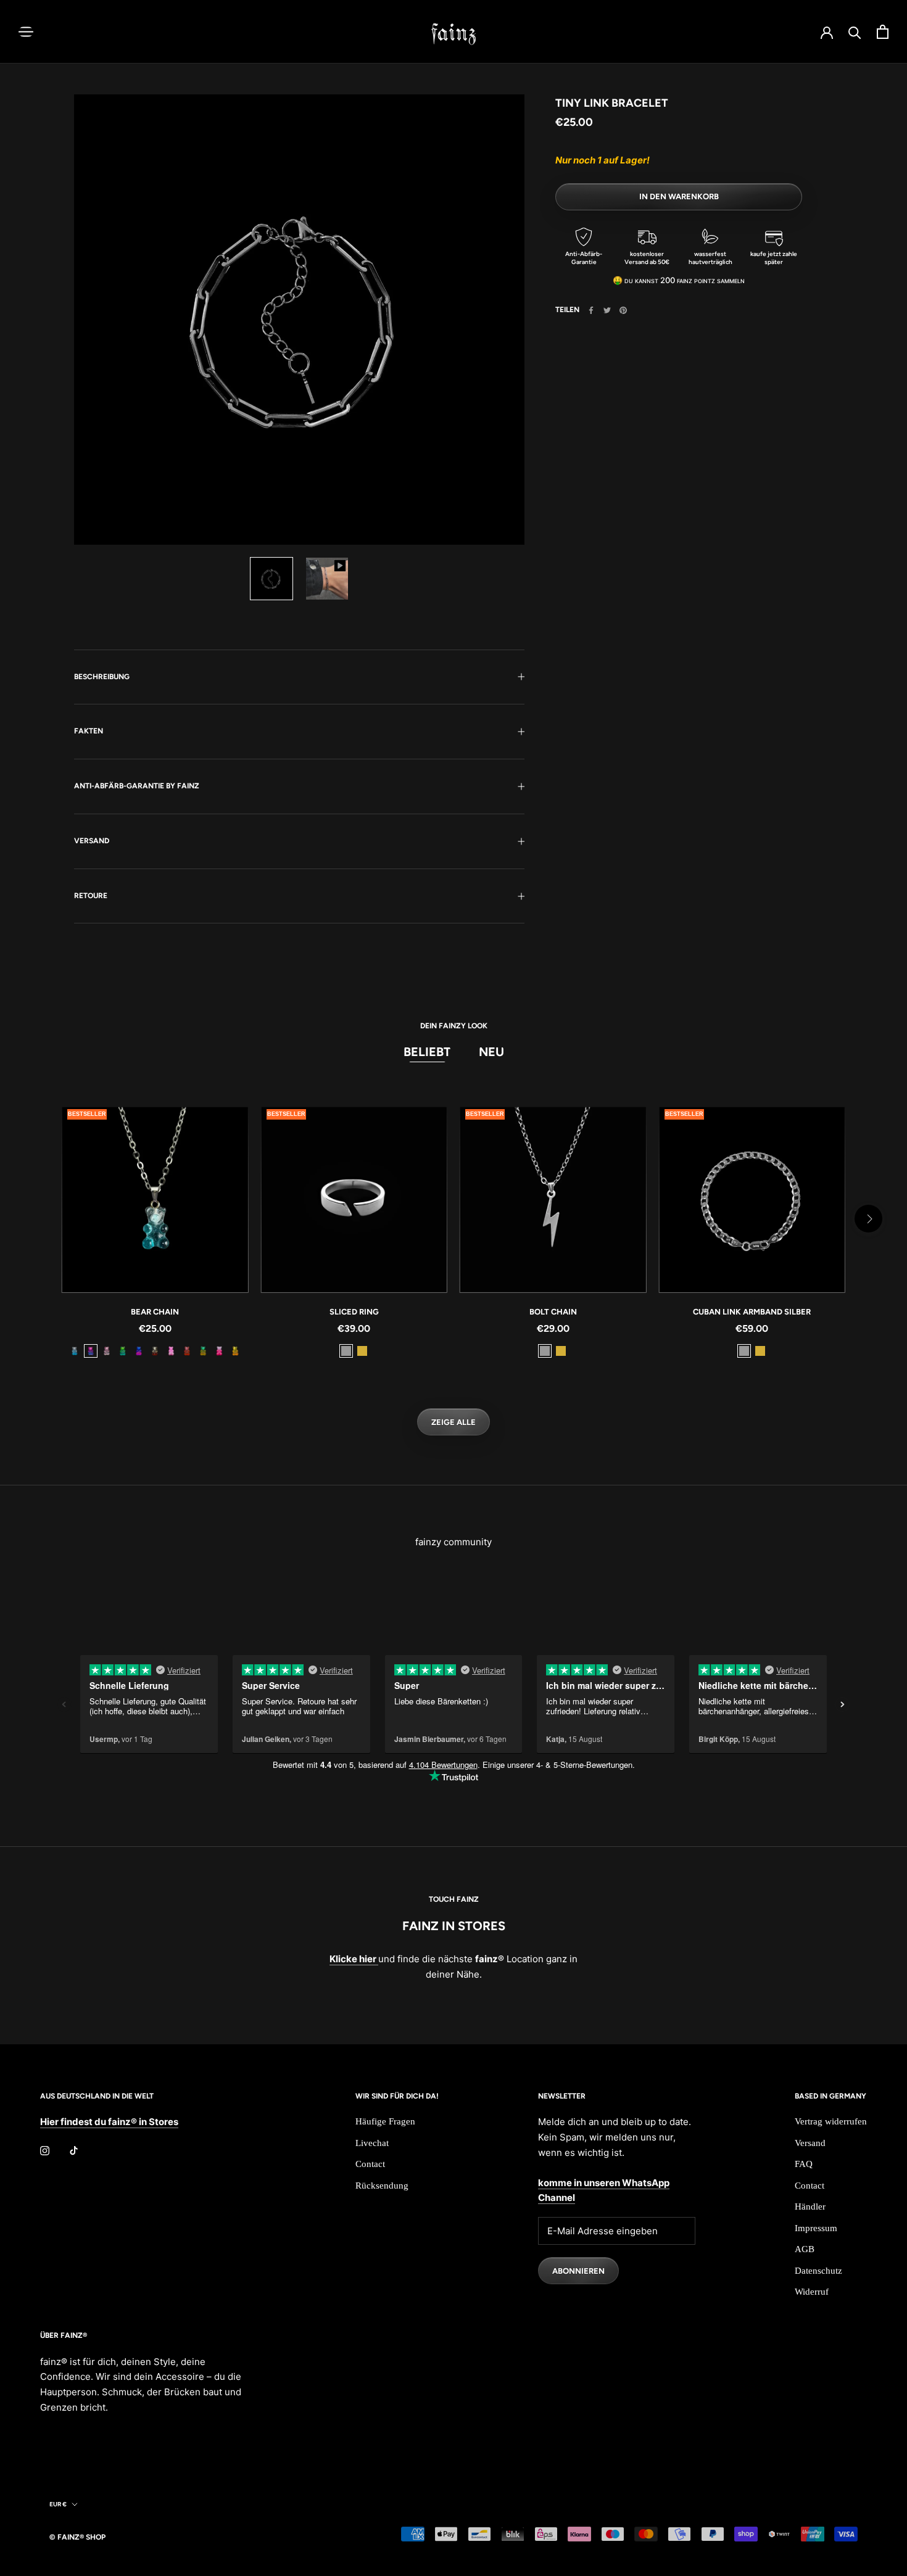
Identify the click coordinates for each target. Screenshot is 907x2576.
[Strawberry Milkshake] (107, 1351)
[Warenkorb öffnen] (883, 32)
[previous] (39, 1219)
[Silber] (346, 1351)
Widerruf (812, 2292)
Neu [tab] (491, 1052)
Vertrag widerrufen (831, 2121)
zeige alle (453, 1422)
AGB (805, 2249)
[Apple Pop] (123, 1351)
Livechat (372, 2143)
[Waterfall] (75, 1351)
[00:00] (299, 320)
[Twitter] (607, 310)
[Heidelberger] (91, 1351)
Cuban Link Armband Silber (752, 1312)
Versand (92, 841)
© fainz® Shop (77, 2537)
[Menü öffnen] (26, 32)
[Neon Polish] (171, 1351)
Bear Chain (155, 1312)
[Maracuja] (235, 1351)
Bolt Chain (553, 1312)
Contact (370, 2164)
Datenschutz (818, 2271)
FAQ (804, 2164)
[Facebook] (591, 310)
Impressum (816, 2228)
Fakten (89, 731)
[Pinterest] (623, 310)
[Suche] (855, 32)
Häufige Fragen (385, 2121)
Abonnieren (578, 2271)
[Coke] (155, 1351)
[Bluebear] (139, 1351)
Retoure (91, 896)
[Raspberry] (187, 1351)
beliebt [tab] (427, 1052)
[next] (868, 1219)
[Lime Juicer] (203, 1351)
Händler (810, 2207)
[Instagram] (45, 2150)
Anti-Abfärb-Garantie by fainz (137, 786)
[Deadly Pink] (219, 1351)
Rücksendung (382, 2186)
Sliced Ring (354, 1312)
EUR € (58, 2504)
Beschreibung (102, 677)
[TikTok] (74, 2150)
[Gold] (362, 1351)
